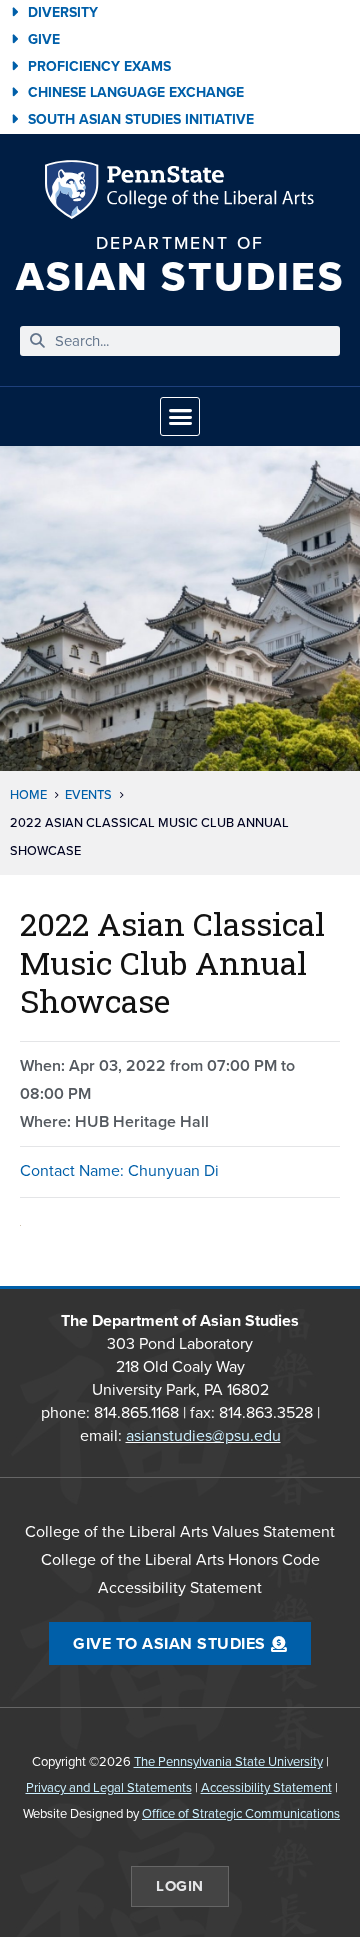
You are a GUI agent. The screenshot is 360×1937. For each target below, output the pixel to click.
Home (28, 794)
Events (88, 794)
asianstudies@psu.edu (203, 1435)
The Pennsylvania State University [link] (228, 1761)
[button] (180, 417)
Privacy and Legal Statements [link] (109, 1787)
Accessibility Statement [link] (266, 1787)
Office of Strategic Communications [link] (241, 1813)
